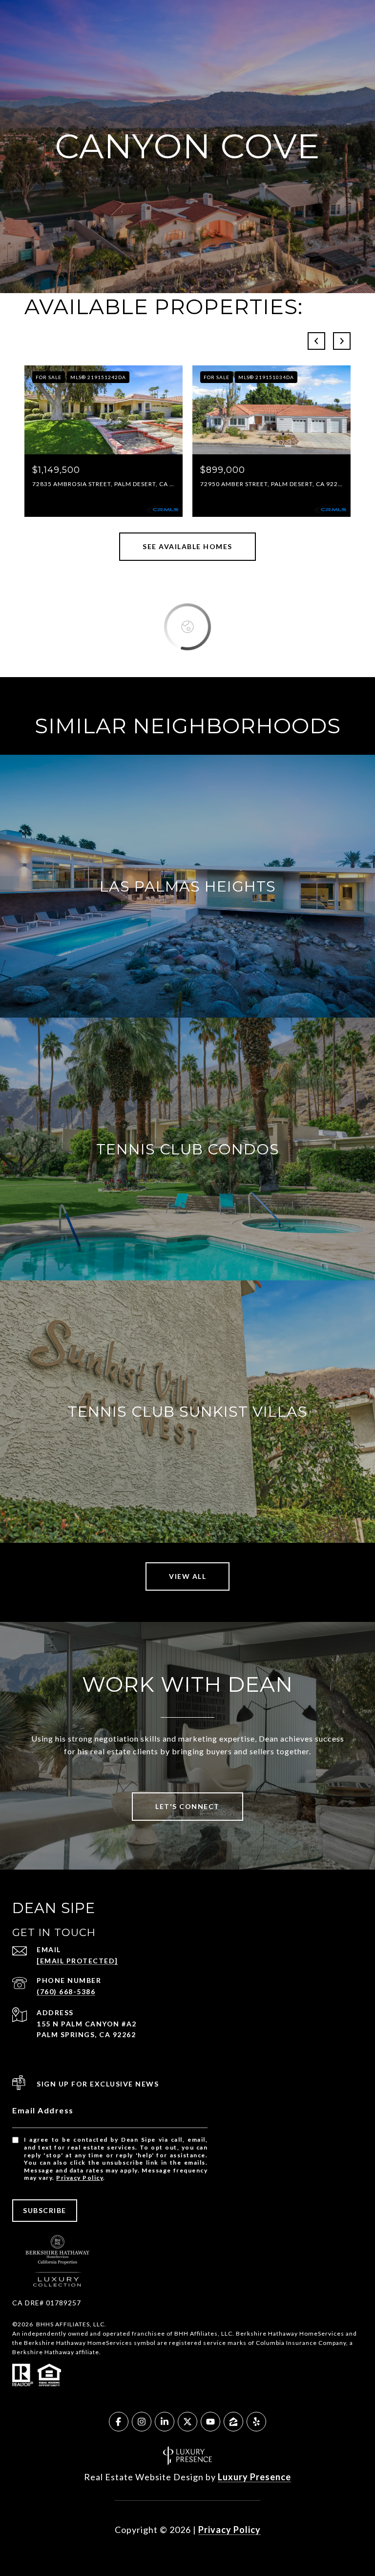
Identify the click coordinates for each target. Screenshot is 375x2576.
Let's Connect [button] (187, 1806)
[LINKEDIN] (165, 2422)
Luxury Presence (254, 2477)
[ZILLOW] (233, 2422)
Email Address (43, 2110)
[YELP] (256, 2422)
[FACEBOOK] (119, 2422)
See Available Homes (187, 546)
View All (187, 1576)
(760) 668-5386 (66, 1991)
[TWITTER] (187, 2422)
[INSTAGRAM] (142, 2422)
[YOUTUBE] (210, 2422)
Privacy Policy (80, 2178)
